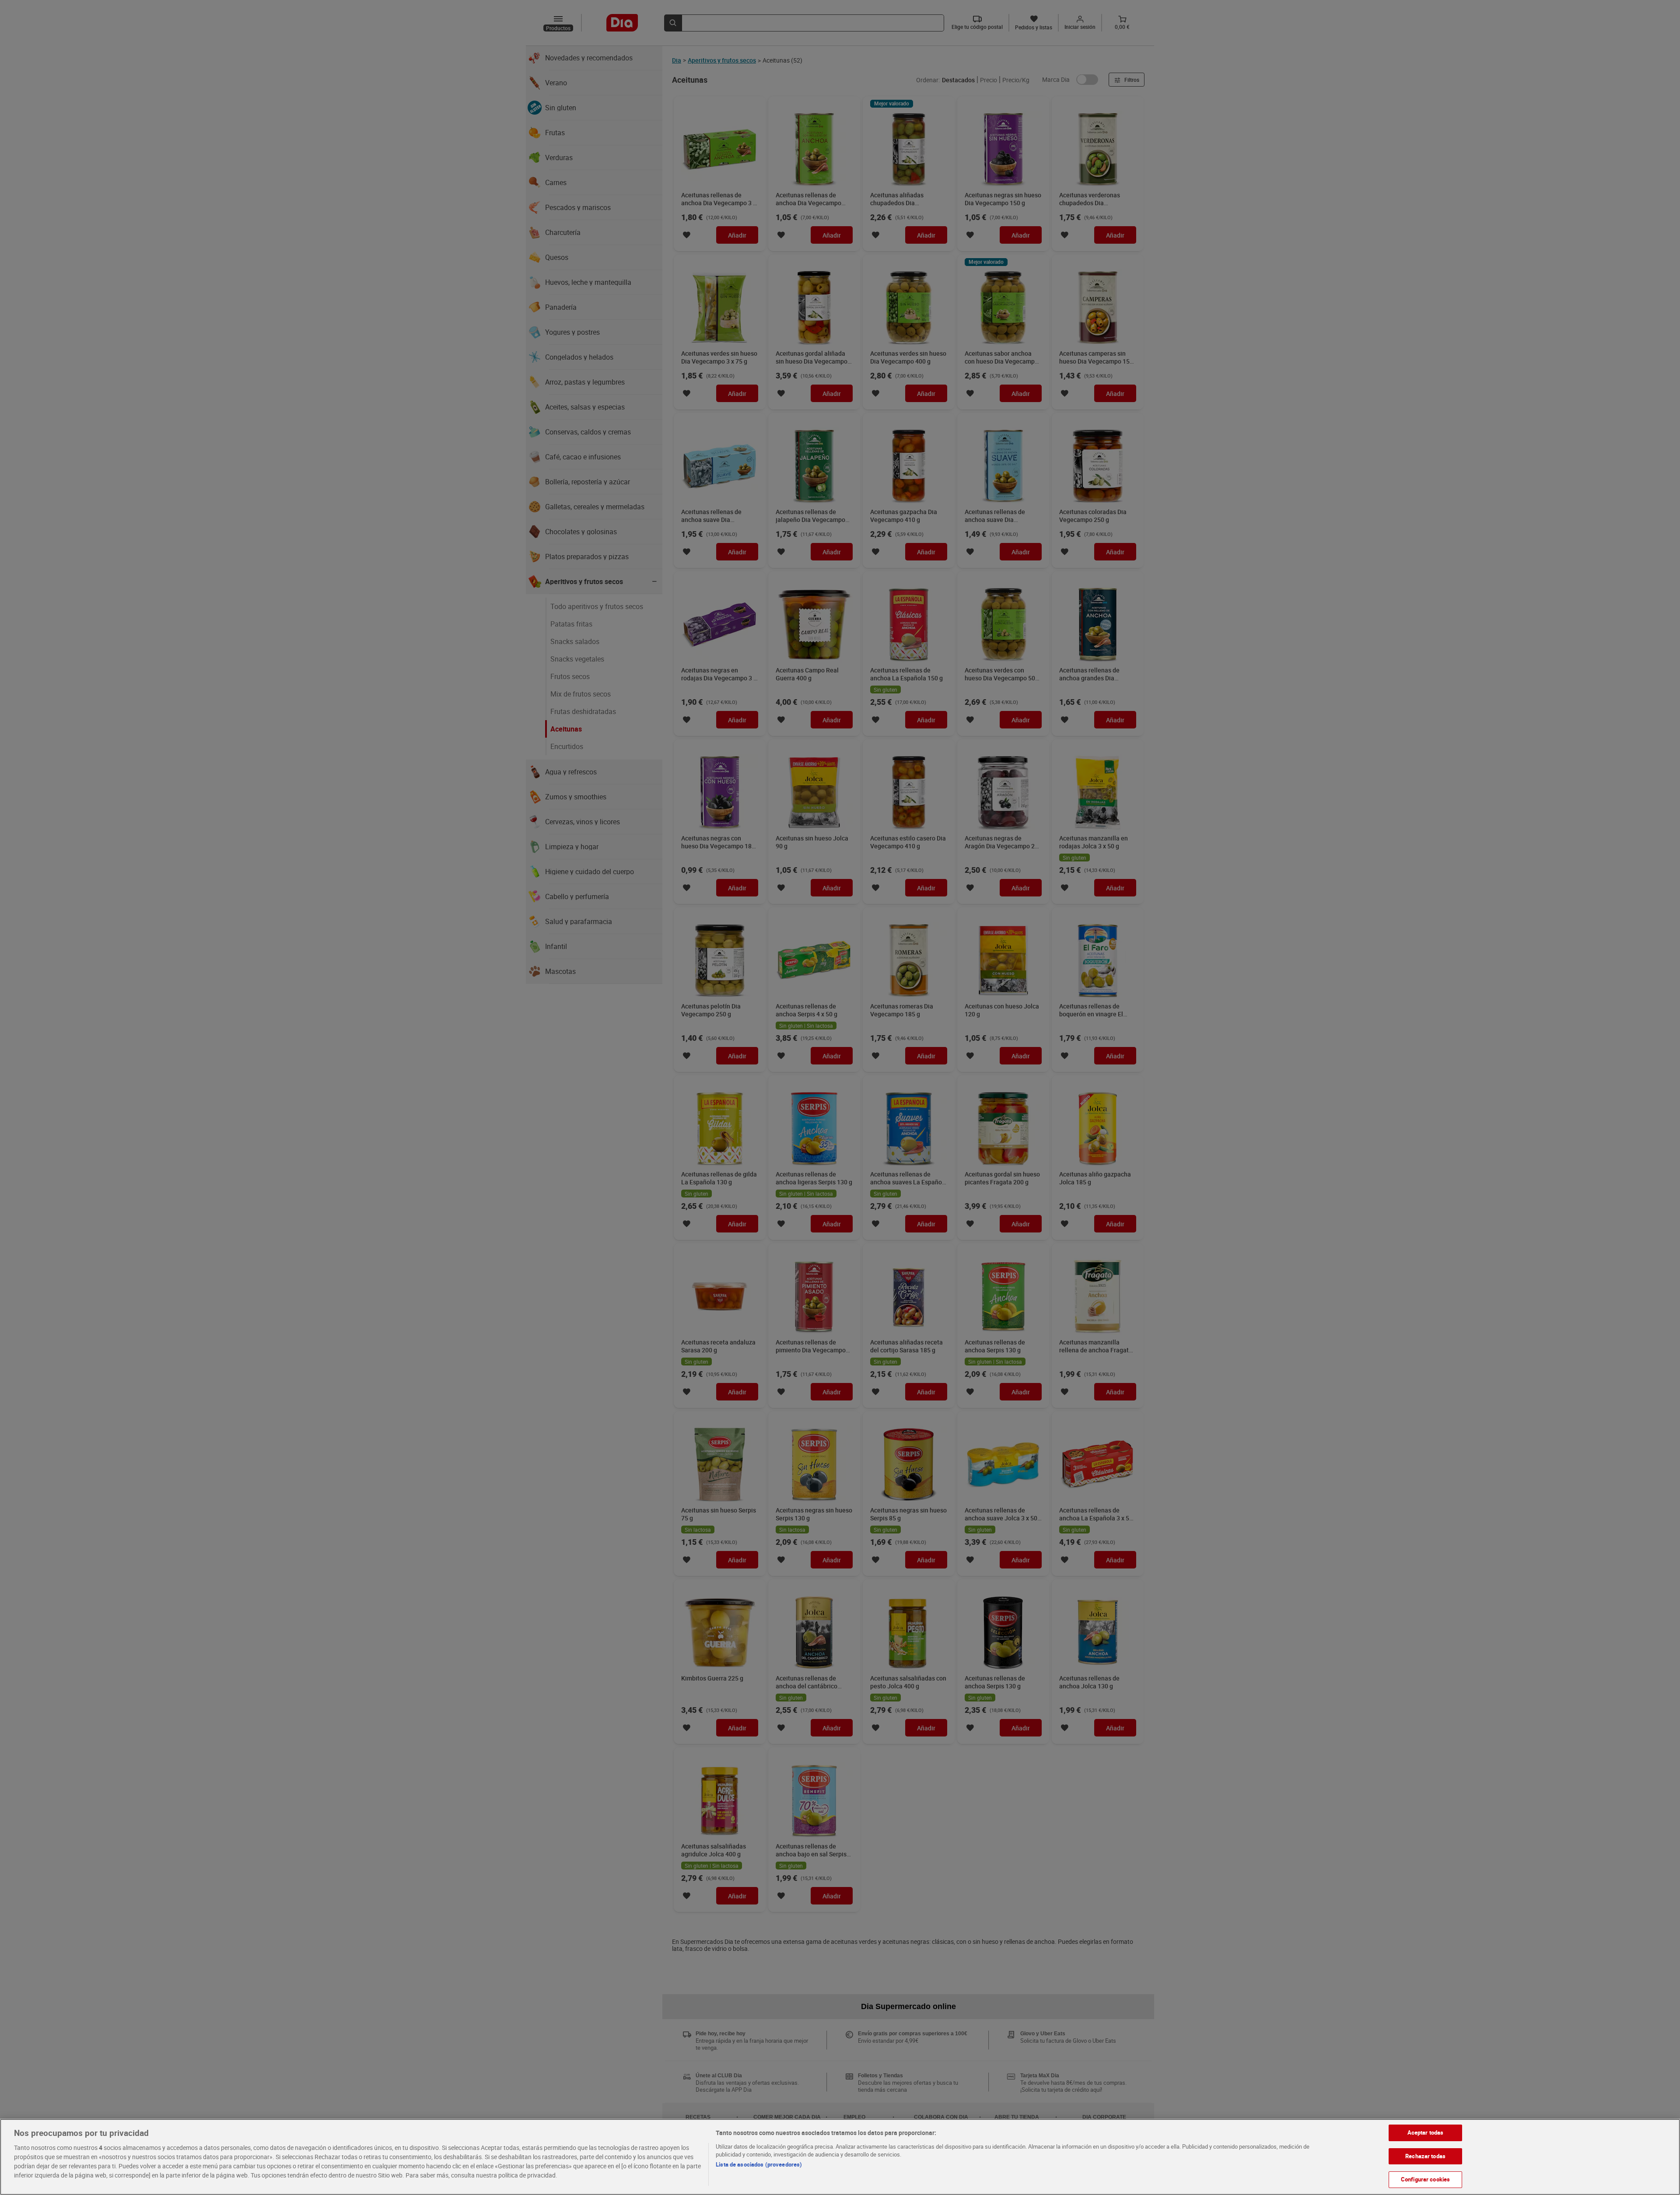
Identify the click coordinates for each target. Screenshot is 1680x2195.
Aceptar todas (1426, 2132)
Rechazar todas (1425, 2156)
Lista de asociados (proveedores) (759, 2164)
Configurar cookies (1425, 2179)
